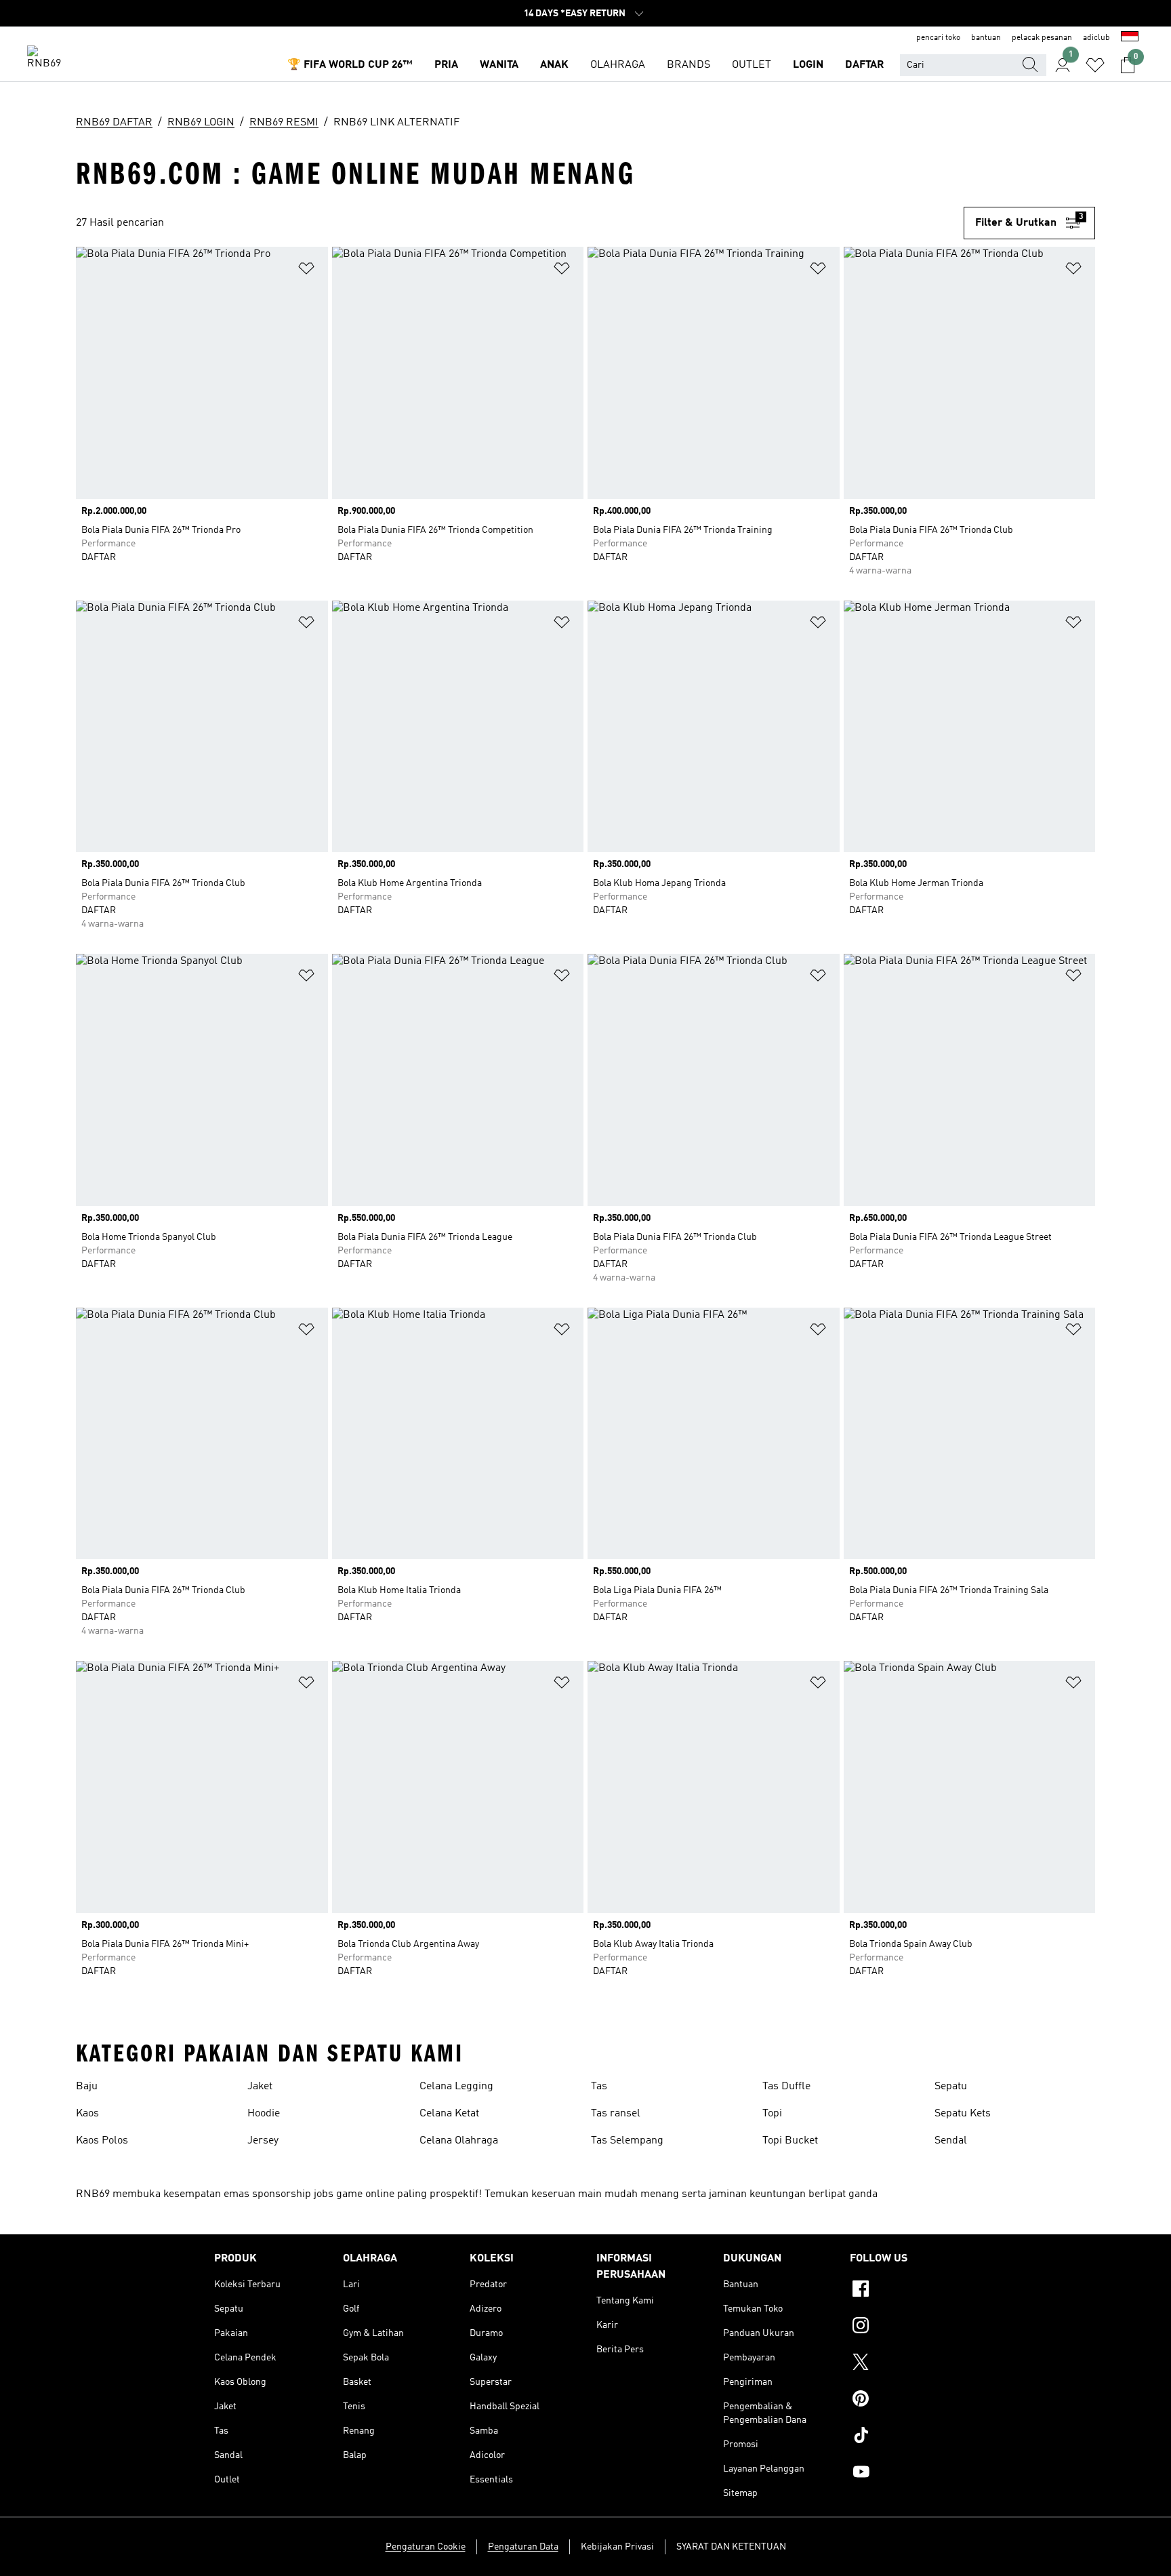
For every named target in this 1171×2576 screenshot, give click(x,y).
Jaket (260, 2087)
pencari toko (938, 38)
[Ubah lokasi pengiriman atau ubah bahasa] (1130, 38)
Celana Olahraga (459, 2141)
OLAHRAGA (618, 65)
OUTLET (752, 65)
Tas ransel (616, 2114)
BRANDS (689, 65)
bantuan (986, 38)
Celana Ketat (449, 2114)
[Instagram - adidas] (903, 2327)
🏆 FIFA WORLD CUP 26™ (350, 65)
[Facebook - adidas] (903, 2291)
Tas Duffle (786, 2087)
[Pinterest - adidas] (903, 2400)
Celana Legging (456, 2087)
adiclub (1096, 38)
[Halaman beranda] (49, 58)
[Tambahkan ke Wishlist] (306, 271)
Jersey (263, 2141)
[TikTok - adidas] (903, 2437)
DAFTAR (864, 65)
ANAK (554, 65)
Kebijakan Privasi (617, 2547)
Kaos (87, 2114)
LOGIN (808, 65)
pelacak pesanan (1042, 38)
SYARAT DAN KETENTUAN (731, 2547)
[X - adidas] (903, 2364)
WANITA (499, 65)
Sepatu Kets (963, 2114)
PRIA (446, 65)
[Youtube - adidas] (903, 2474)
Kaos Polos (102, 2141)
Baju (87, 2087)
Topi (772, 2114)
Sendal (951, 2141)
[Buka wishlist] (1095, 65)
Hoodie (264, 2114)
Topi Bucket (790, 2141)
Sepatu (951, 2087)
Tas (599, 2087)
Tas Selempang (627, 2141)
